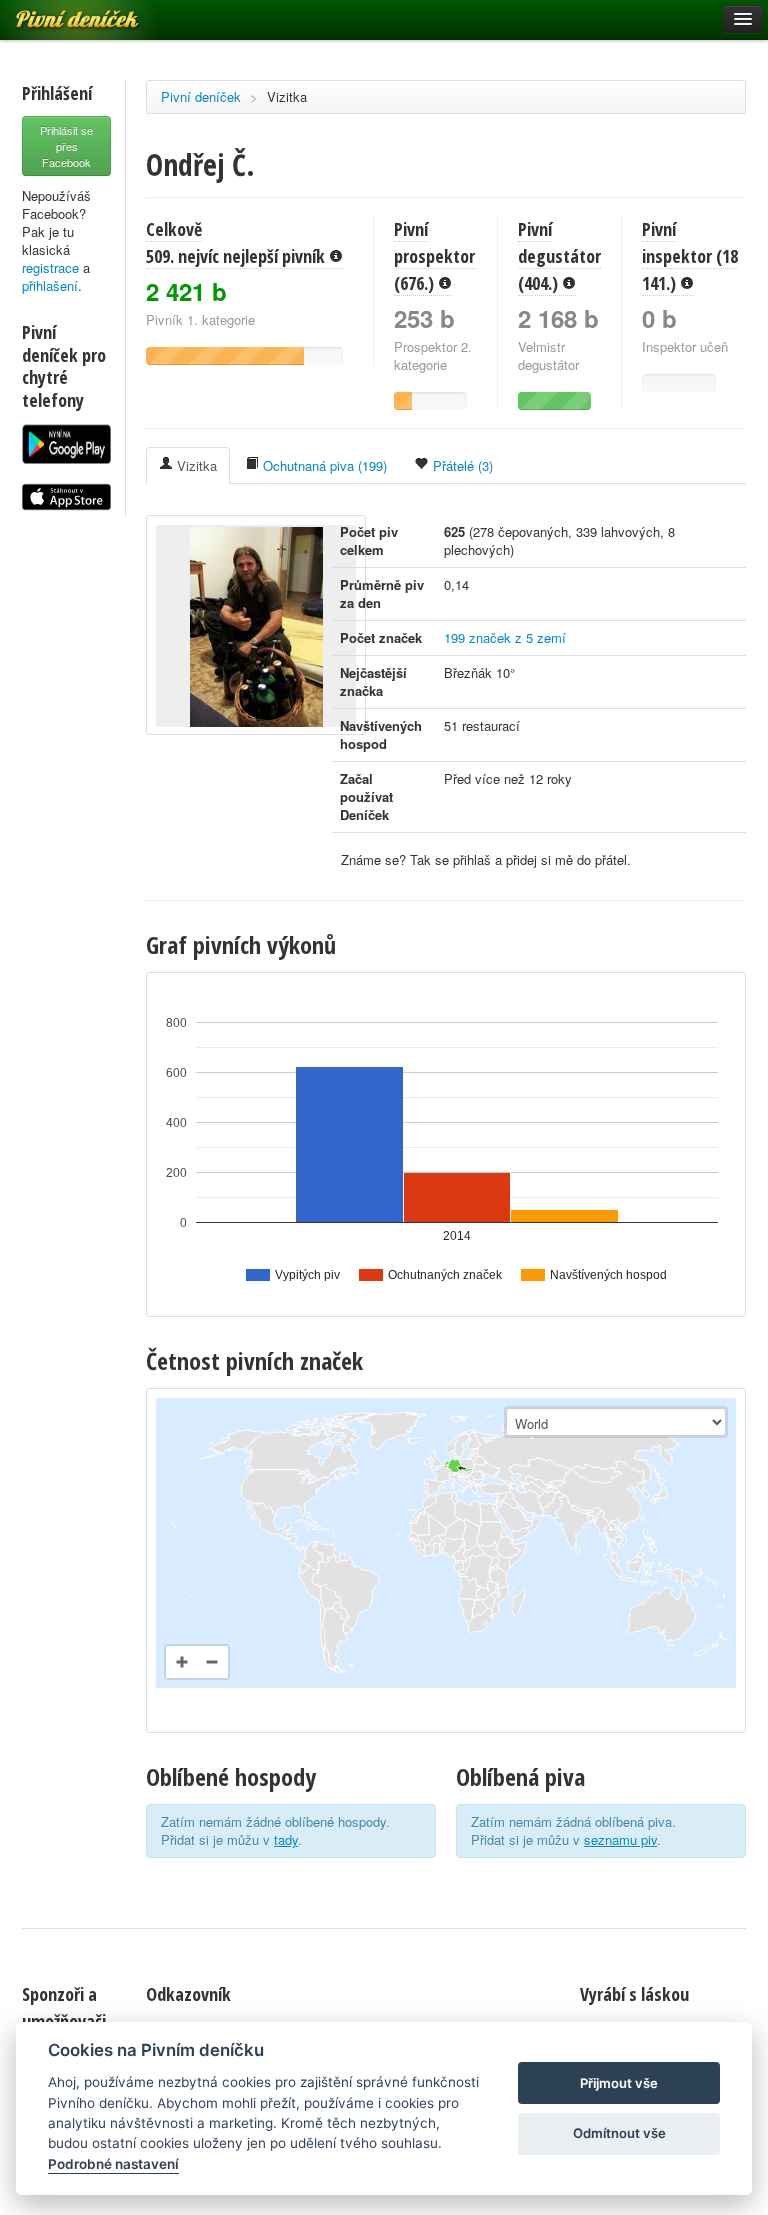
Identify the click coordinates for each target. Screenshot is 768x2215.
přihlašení (50, 285)
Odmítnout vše (619, 2133)
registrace (50, 267)
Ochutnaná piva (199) (323, 465)
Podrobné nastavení (113, 2164)
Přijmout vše (619, 2083)
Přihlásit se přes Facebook (66, 146)
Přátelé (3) (461, 465)
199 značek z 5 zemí (505, 637)
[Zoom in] (182, 1662)
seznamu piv (620, 1839)
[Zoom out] (212, 1662)
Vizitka (287, 96)
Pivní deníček (201, 96)
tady (286, 1839)
